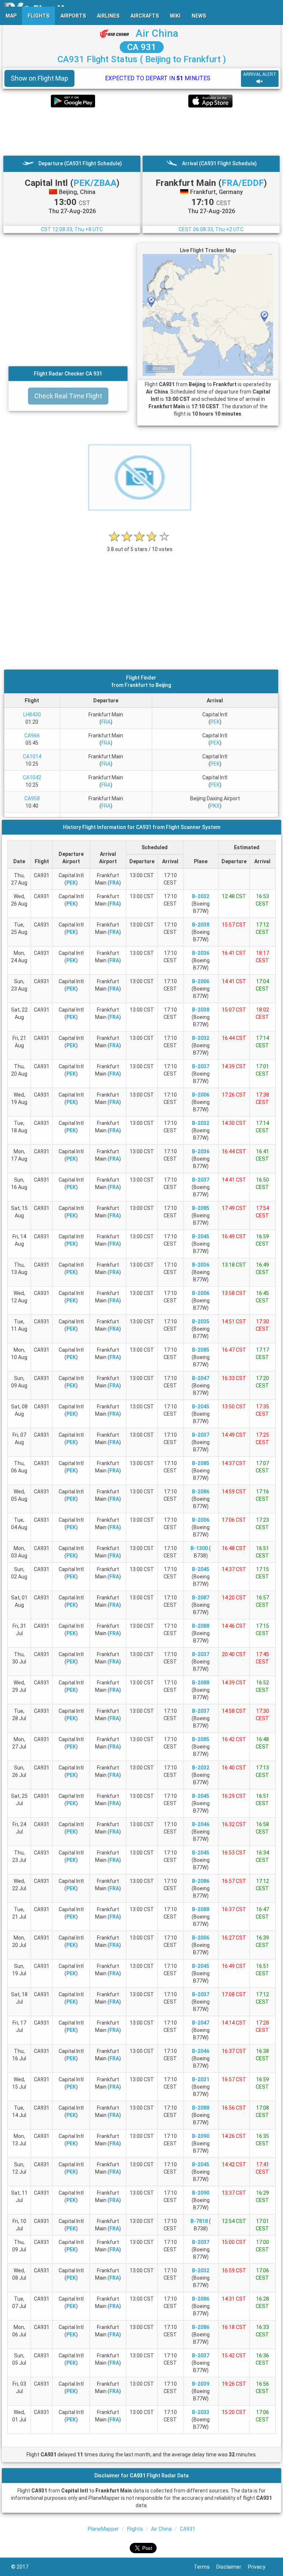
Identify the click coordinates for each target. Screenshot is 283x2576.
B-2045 (201, 1236)
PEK (215, 722)
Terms (205, 2567)
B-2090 (201, 2136)
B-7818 (199, 2221)
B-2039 (201, 2384)
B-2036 (201, 953)
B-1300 (199, 1548)
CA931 (188, 2529)
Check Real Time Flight (68, 396)
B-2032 (201, 896)
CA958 (32, 798)
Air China (157, 33)
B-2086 (201, 1492)
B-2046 (201, 1824)
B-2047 (201, 1378)
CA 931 (142, 47)
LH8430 (32, 714)
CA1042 (32, 777)
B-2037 (201, 1066)
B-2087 (201, 1598)
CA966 (32, 735)
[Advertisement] (141, 131)
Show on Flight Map (39, 78)
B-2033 (201, 2412)
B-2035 (201, 1321)
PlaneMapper (103, 2529)
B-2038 (201, 925)
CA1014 (32, 756)
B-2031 (201, 2079)
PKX (215, 806)
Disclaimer (232, 2567)
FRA (106, 722)
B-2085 (201, 1208)
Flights (135, 2529)
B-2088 (201, 1626)
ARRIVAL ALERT (260, 74)
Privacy (260, 2567)
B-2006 (201, 981)
